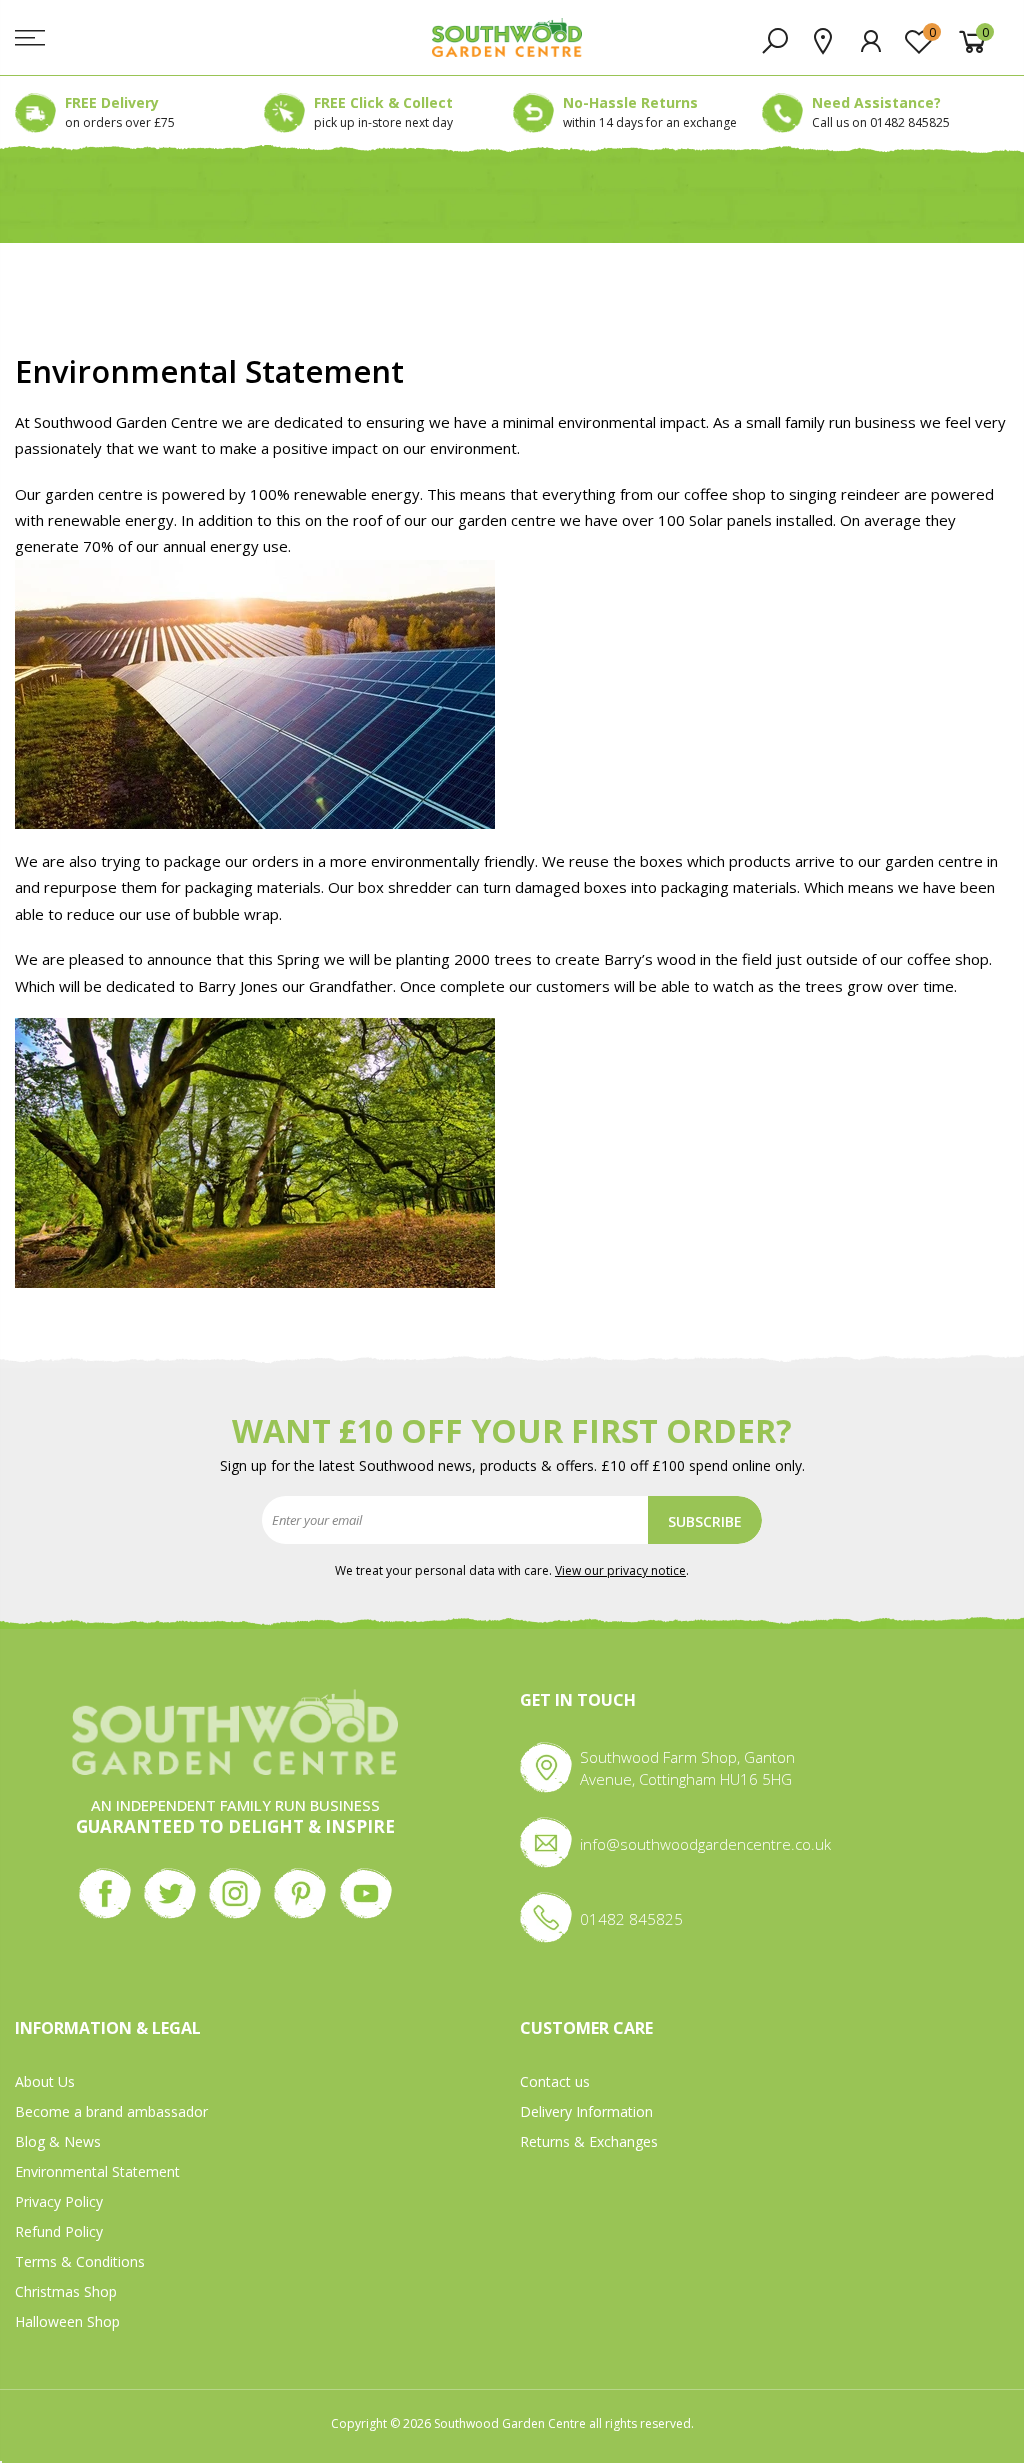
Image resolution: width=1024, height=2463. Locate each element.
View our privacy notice (620, 1570)
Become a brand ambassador (111, 2111)
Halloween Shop (67, 2321)
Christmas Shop (66, 2291)
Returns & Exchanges (589, 2141)
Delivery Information (586, 2111)
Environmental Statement (97, 2171)
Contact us (555, 2081)
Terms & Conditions (80, 2261)
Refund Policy (59, 2231)
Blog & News (58, 2141)
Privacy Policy (59, 2201)
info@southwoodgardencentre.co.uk (705, 1844)
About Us (45, 2081)
